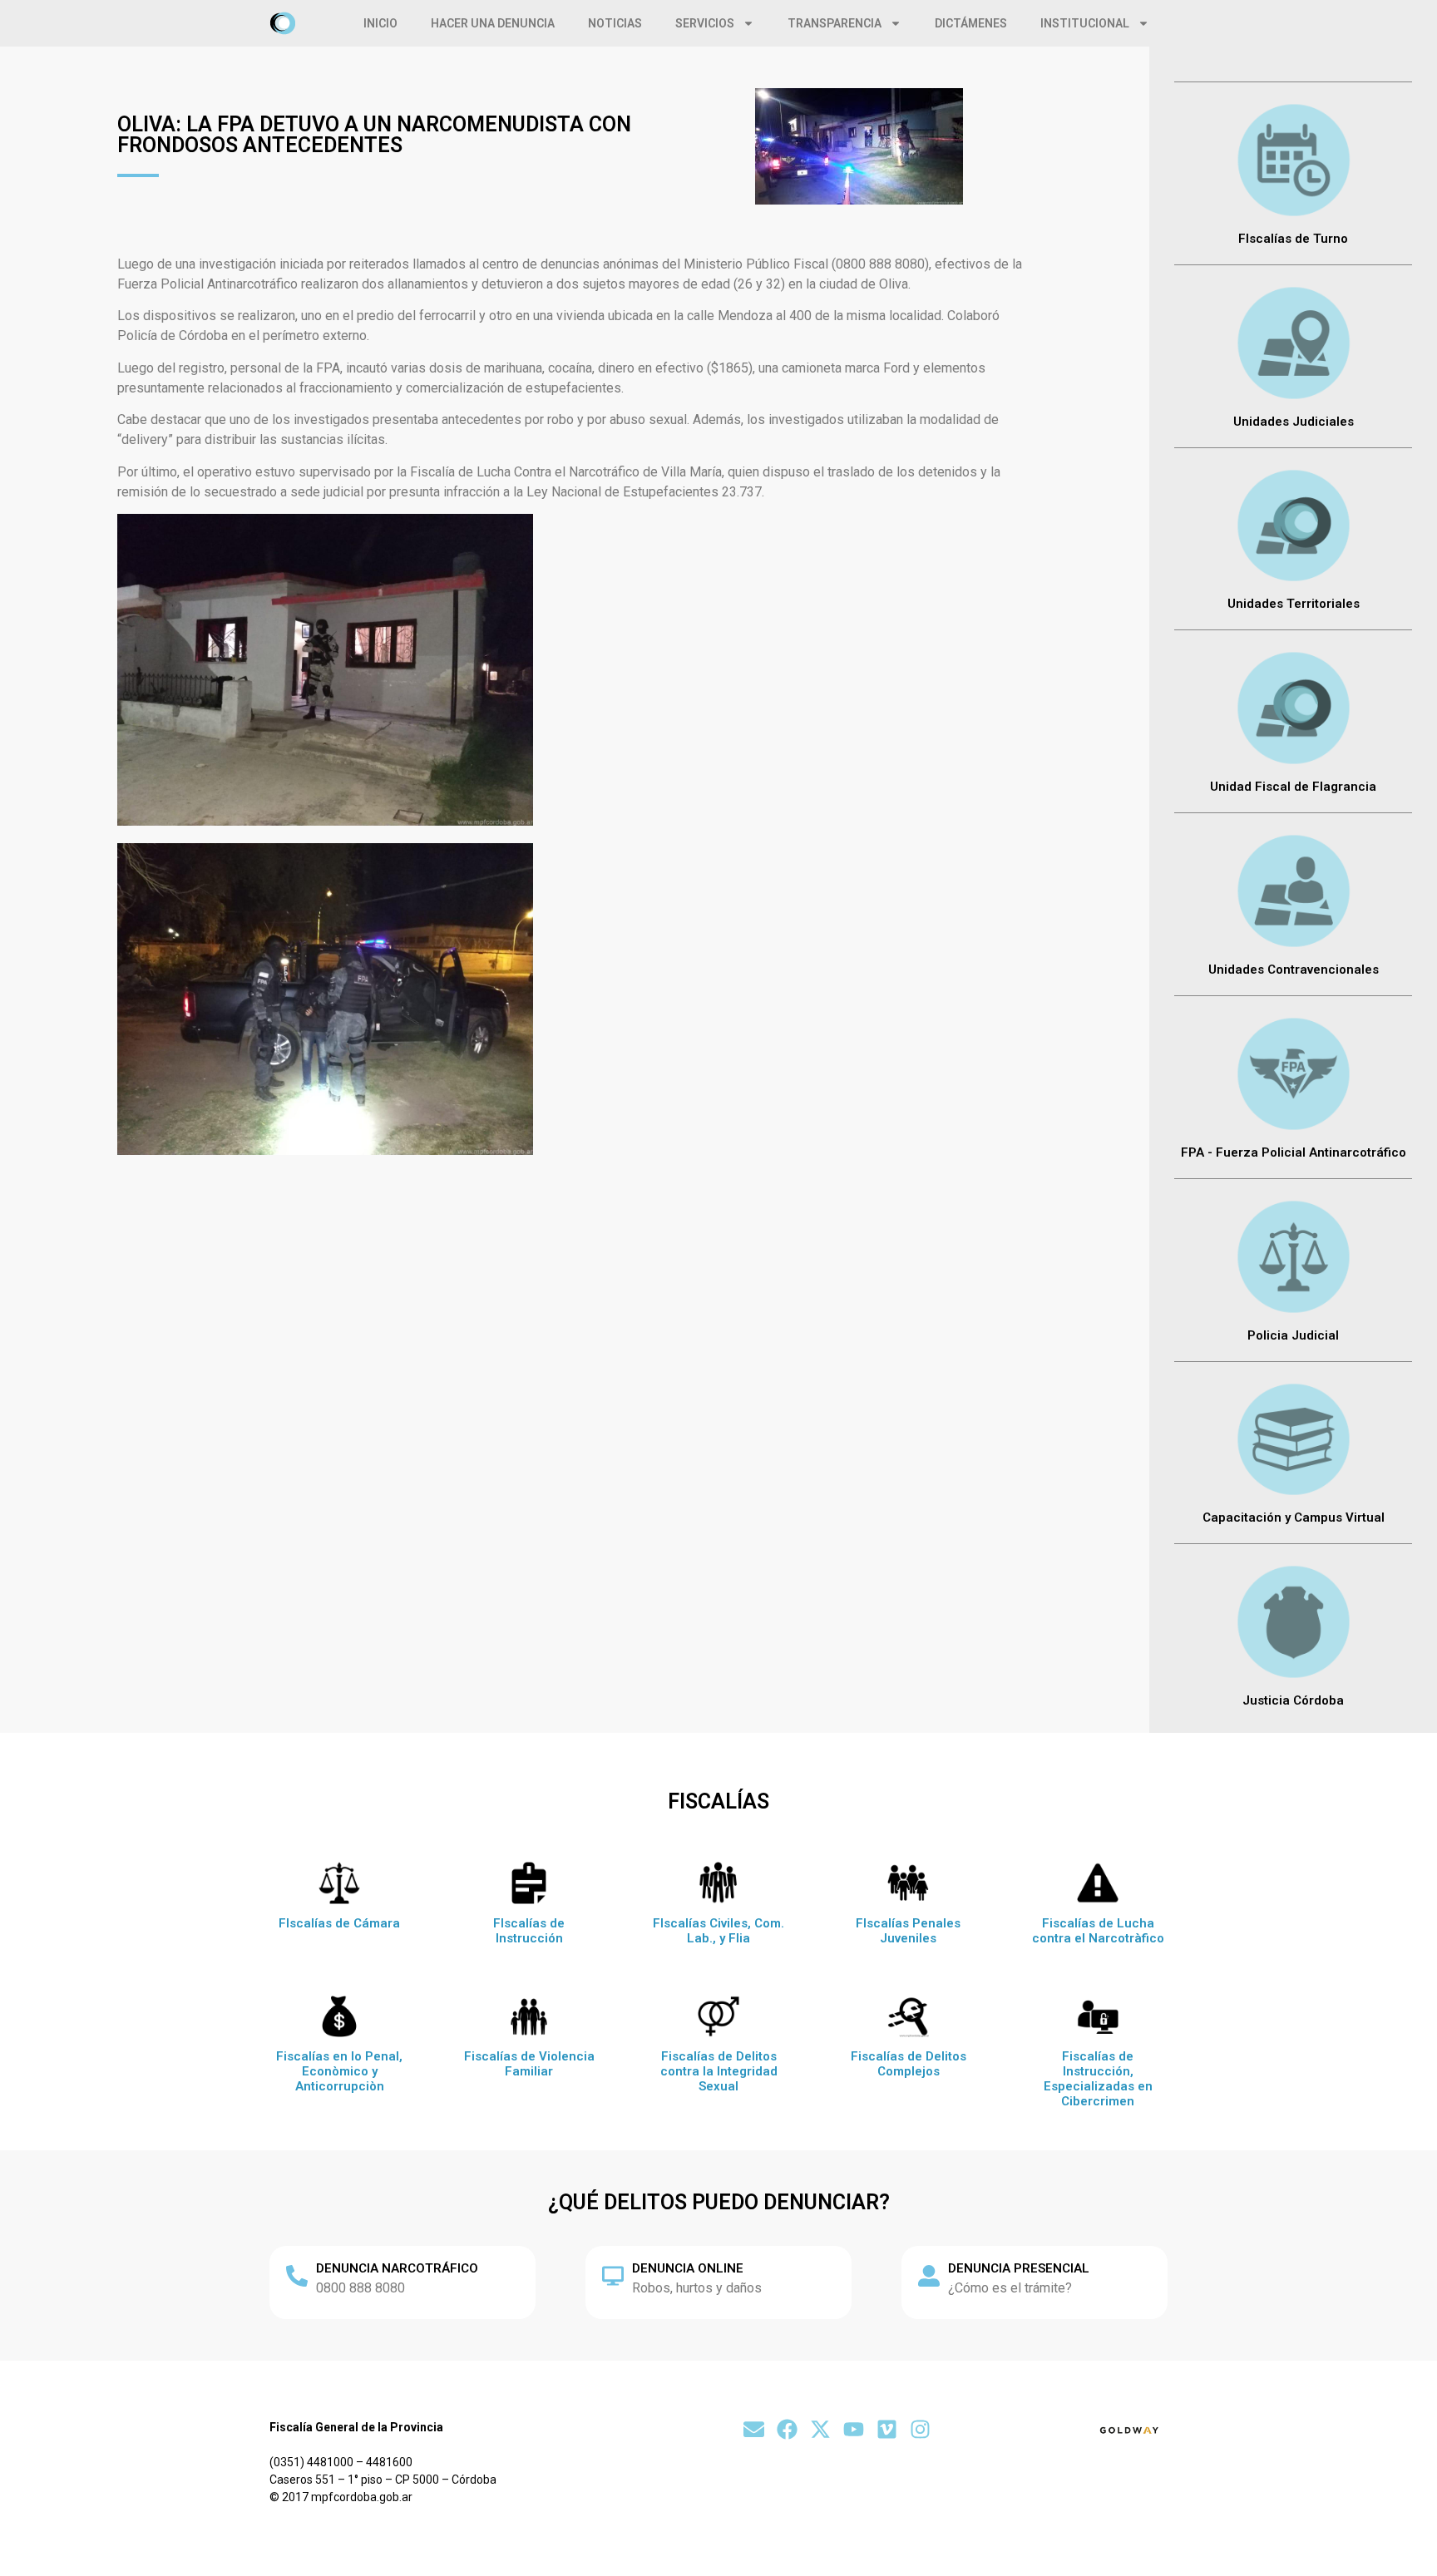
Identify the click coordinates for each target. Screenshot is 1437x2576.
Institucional (1085, 23)
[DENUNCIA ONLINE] (613, 2276)
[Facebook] (787, 2429)
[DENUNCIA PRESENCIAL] (929, 2276)
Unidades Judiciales (1294, 422)
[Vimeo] (887, 2429)
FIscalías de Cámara (339, 1923)
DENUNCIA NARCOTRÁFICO (397, 2268)
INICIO (380, 23)
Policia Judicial (1293, 1335)
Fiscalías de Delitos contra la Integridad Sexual (719, 2071)
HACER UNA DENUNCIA (493, 23)
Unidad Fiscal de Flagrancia (1293, 787)
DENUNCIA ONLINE (688, 2268)
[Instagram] (920, 2429)
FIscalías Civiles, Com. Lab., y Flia (718, 1931)
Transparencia (835, 23)
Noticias (615, 23)
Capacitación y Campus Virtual (1294, 1517)
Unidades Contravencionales (1294, 970)
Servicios (705, 23)
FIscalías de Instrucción (529, 1931)
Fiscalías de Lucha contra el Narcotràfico (1098, 1931)
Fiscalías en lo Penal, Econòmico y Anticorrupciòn (339, 2071)
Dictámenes (971, 23)
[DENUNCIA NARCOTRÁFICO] (297, 2276)
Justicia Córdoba (1293, 1700)
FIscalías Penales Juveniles (908, 1931)
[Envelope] (754, 2429)
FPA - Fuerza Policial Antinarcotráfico (1294, 1152)
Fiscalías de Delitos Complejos (909, 2064)
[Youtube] (854, 2429)
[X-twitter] (820, 2429)
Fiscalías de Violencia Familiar (529, 2064)
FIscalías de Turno (1293, 239)
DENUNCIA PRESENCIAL (1019, 2268)
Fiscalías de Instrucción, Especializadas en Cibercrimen (1098, 2079)
